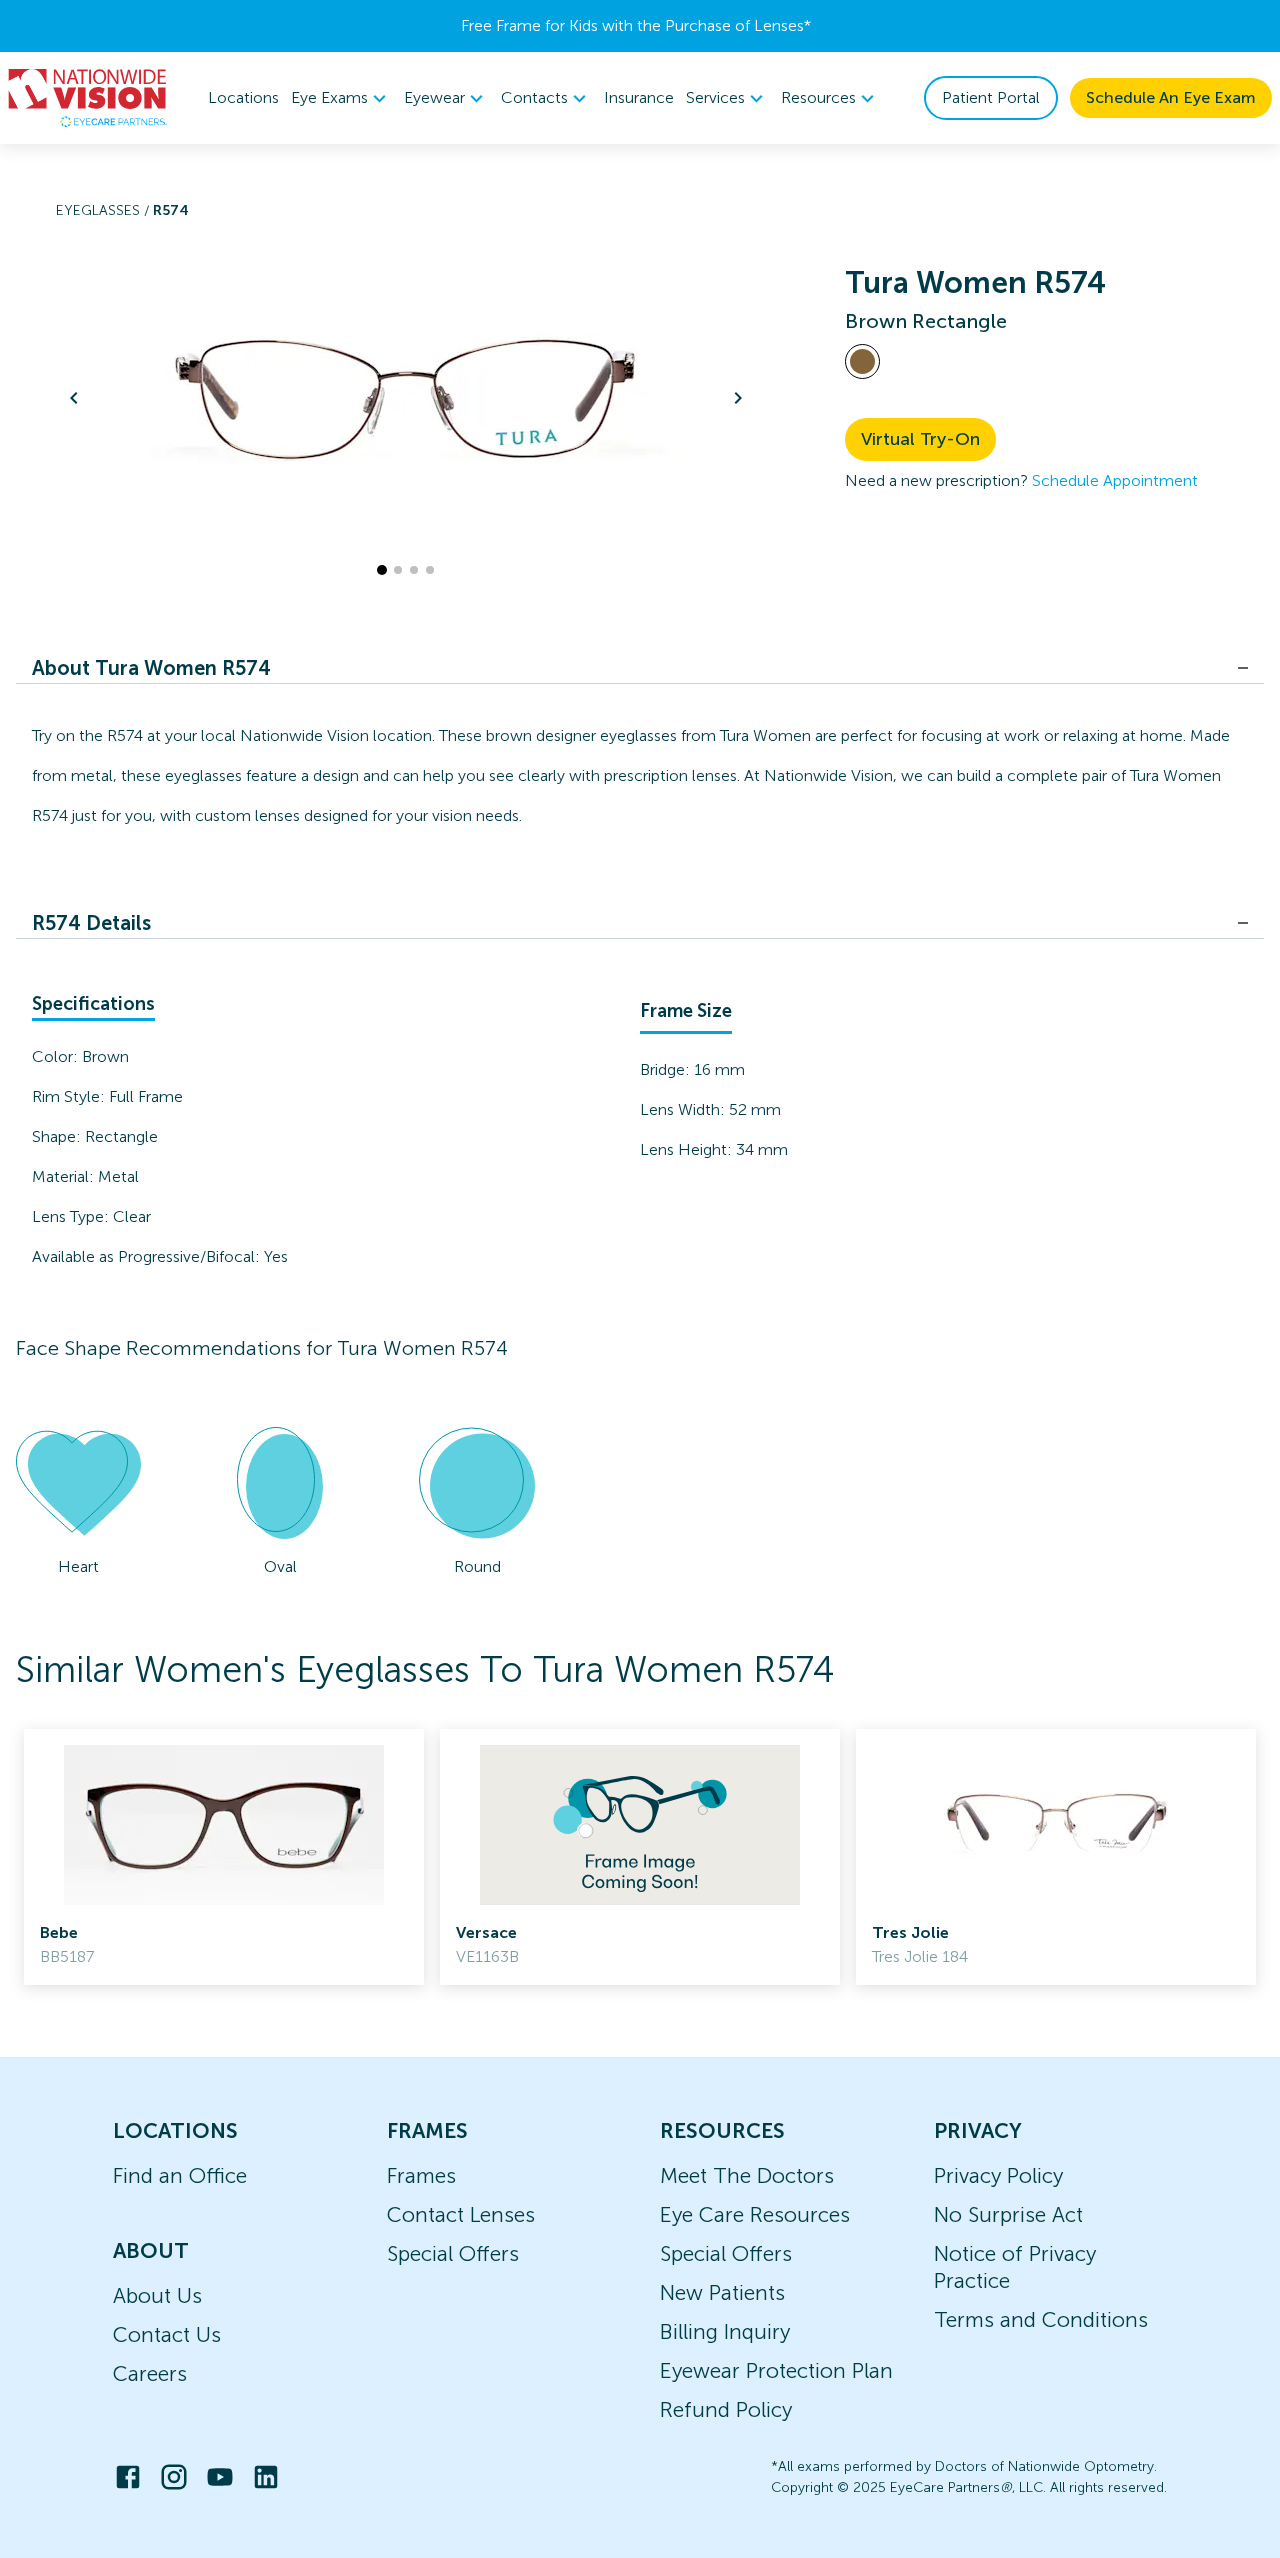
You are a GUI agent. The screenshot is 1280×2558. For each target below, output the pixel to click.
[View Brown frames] (862, 361)
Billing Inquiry (725, 2331)
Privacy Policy (998, 2175)
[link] (224, 1857)
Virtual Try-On (920, 439)
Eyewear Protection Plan (776, 2370)
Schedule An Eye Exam (1171, 97)
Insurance (639, 97)
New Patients (722, 2292)
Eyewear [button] (434, 97)
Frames (421, 2175)
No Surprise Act (1008, 2214)
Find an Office (180, 2175)
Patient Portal (991, 97)
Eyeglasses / (104, 210)
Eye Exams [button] (329, 97)
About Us (157, 2295)
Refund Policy (726, 2409)
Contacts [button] (534, 97)
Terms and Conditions (1041, 2319)
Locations (243, 97)
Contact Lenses (461, 2214)
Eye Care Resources (755, 2214)
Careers (150, 2373)
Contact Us (167, 2334)
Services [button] (715, 97)
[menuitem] (341, 98)
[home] (88, 98)
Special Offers (453, 2253)
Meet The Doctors (747, 2175)
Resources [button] (818, 97)
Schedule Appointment (1115, 480)
